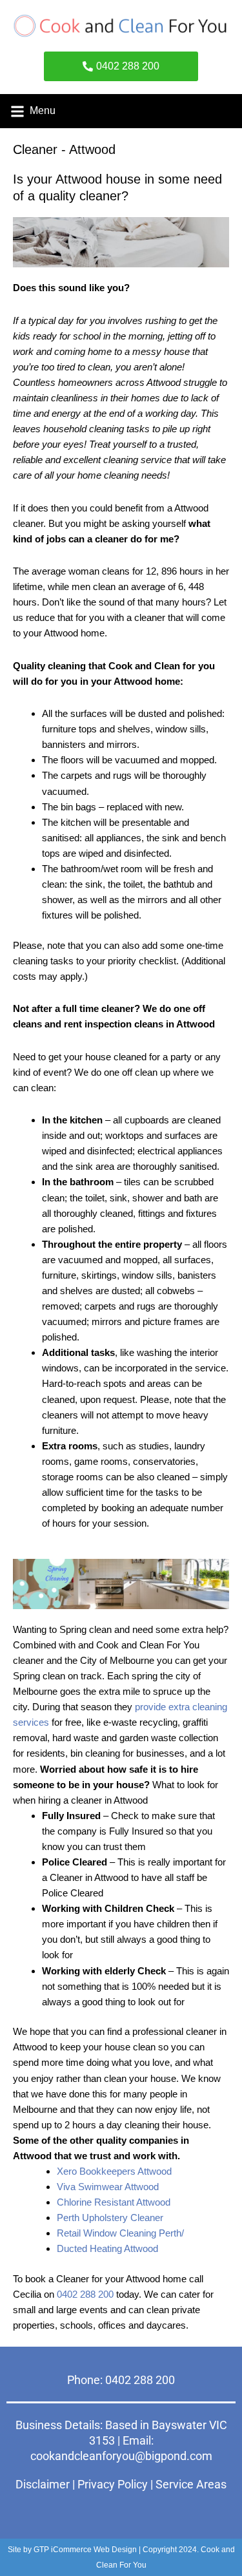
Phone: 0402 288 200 (121, 2380)
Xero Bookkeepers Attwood (114, 2171)
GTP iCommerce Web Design (85, 2550)
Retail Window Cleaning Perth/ (120, 2233)
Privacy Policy (113, 2484)
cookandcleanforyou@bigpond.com (121, 2456)
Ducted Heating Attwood (107, 2248)
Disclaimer (43, 2484)
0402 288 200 (85, 2294)
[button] (17, 111)
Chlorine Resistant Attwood (114, 2202)
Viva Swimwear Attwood (108, 2187)
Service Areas (191, 2484)
